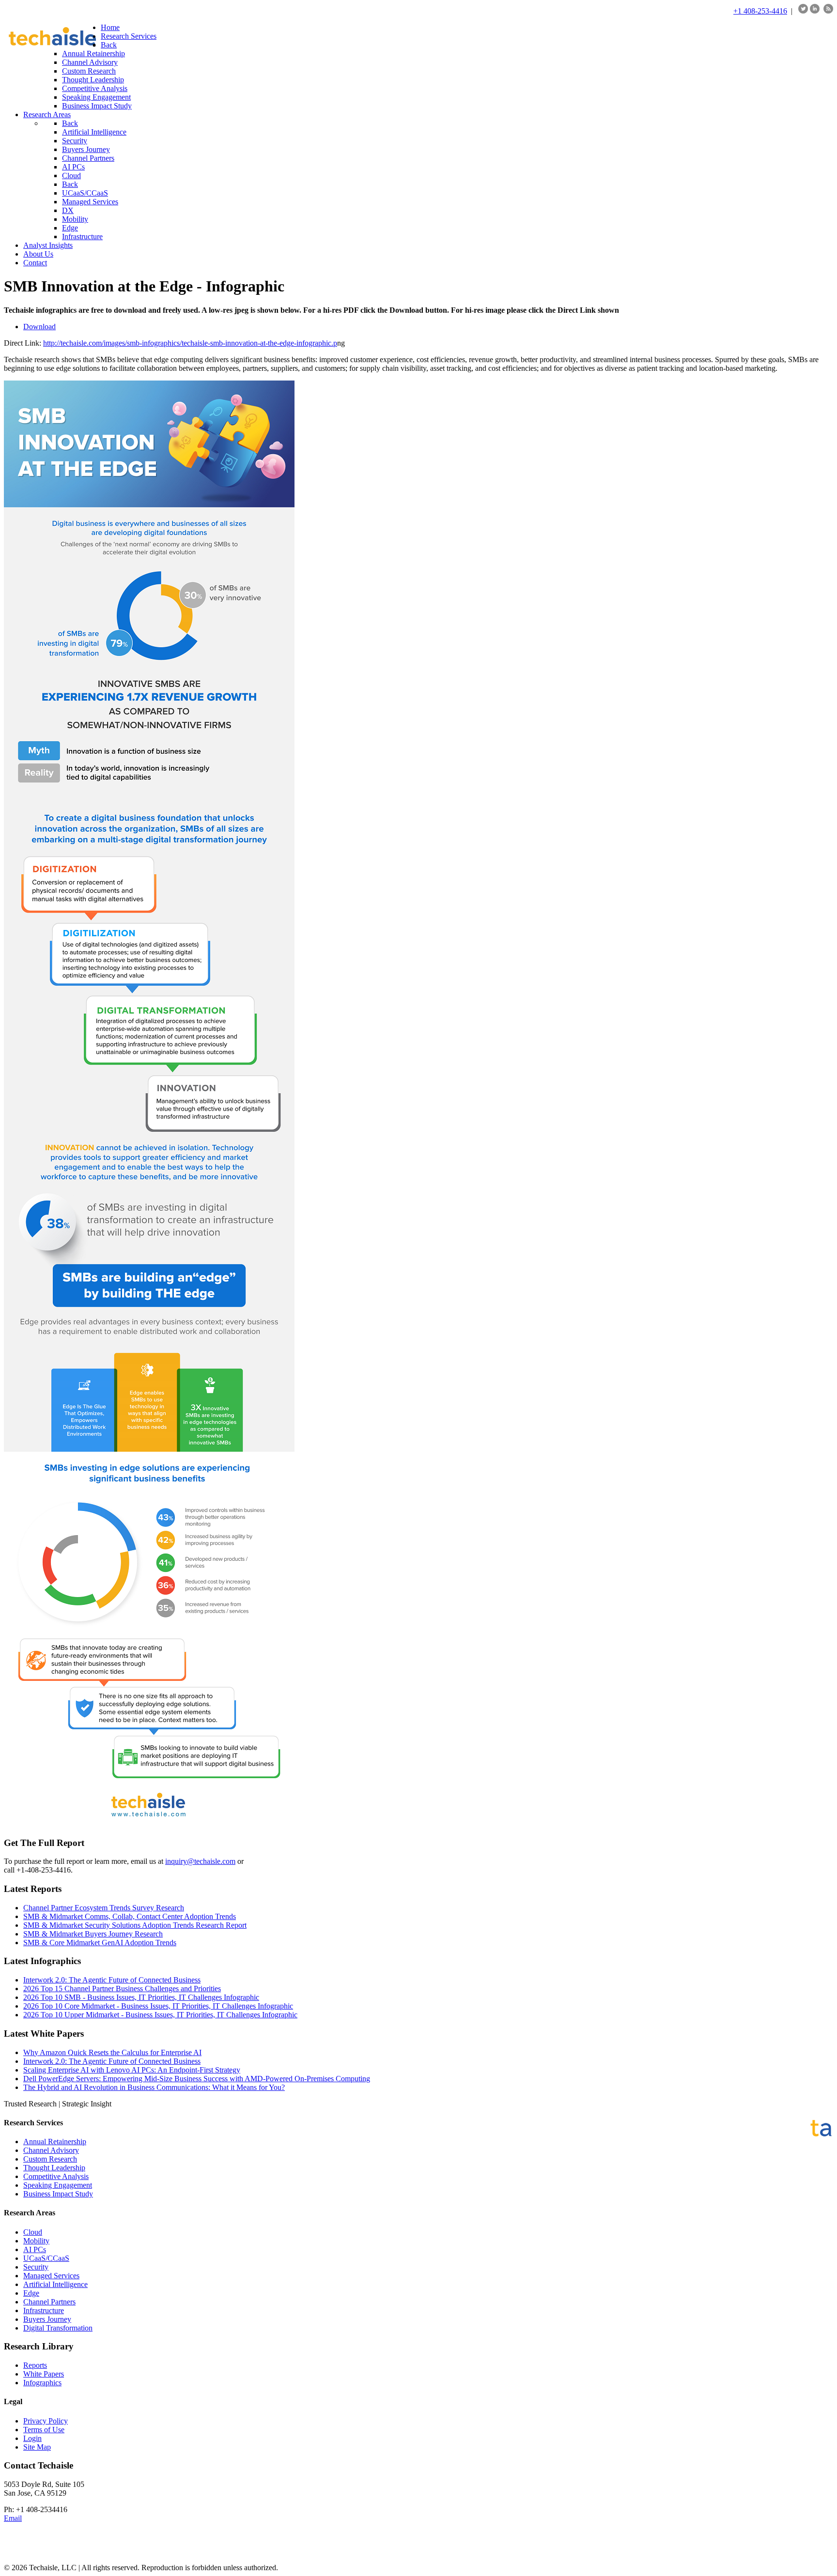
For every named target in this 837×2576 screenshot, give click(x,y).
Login (32, 2438)
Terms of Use (44, 2430)
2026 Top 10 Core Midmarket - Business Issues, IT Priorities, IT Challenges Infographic (158, 2006)
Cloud (33, 2232)
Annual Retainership (55, 2142)
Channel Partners (49, 2302)
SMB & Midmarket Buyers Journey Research (93, 1934)
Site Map (37, 2447)
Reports (35, 2365)
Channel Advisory (51, 2150)
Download (39, 327)
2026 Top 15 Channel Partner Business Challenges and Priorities (122, 1989)
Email (13, 2518)
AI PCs (35, 2249)
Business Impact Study (58, 2194)
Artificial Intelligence (55, 2284)
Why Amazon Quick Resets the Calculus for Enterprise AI (112, 2052)
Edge (31, 2293)
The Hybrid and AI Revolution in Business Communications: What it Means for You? (154, 2087)
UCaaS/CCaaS (46, 2258)
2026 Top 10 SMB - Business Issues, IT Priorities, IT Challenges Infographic (141, 1997)
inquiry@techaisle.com (200, 1861)
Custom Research (50, 2159)
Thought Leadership (54, 2168)
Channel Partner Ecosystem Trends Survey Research (104, 1908)
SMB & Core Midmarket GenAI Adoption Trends (100, 1943)
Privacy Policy (46, 2421)
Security (36, 2267)
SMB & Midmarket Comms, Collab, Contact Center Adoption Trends (130, 1916)
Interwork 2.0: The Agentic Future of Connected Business (112, 1980)
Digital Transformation (58, 2328)
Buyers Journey (47, 2319)
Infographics (42, 2383)
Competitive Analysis (56, 2176)
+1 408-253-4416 (760, 11)
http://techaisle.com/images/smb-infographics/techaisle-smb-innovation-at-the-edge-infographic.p (190, 343)
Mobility (36, 2241)
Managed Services (51, 2276)
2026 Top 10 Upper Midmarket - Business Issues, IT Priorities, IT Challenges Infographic (160, 2015)
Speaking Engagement (58, 2185)
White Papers (44, 2374)
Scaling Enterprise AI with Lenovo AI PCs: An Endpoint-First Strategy (132, 2070)
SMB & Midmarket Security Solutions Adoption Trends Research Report (135, 1925)
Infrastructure (44, 2310)
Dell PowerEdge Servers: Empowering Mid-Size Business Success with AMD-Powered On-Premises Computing (197, 2079)
